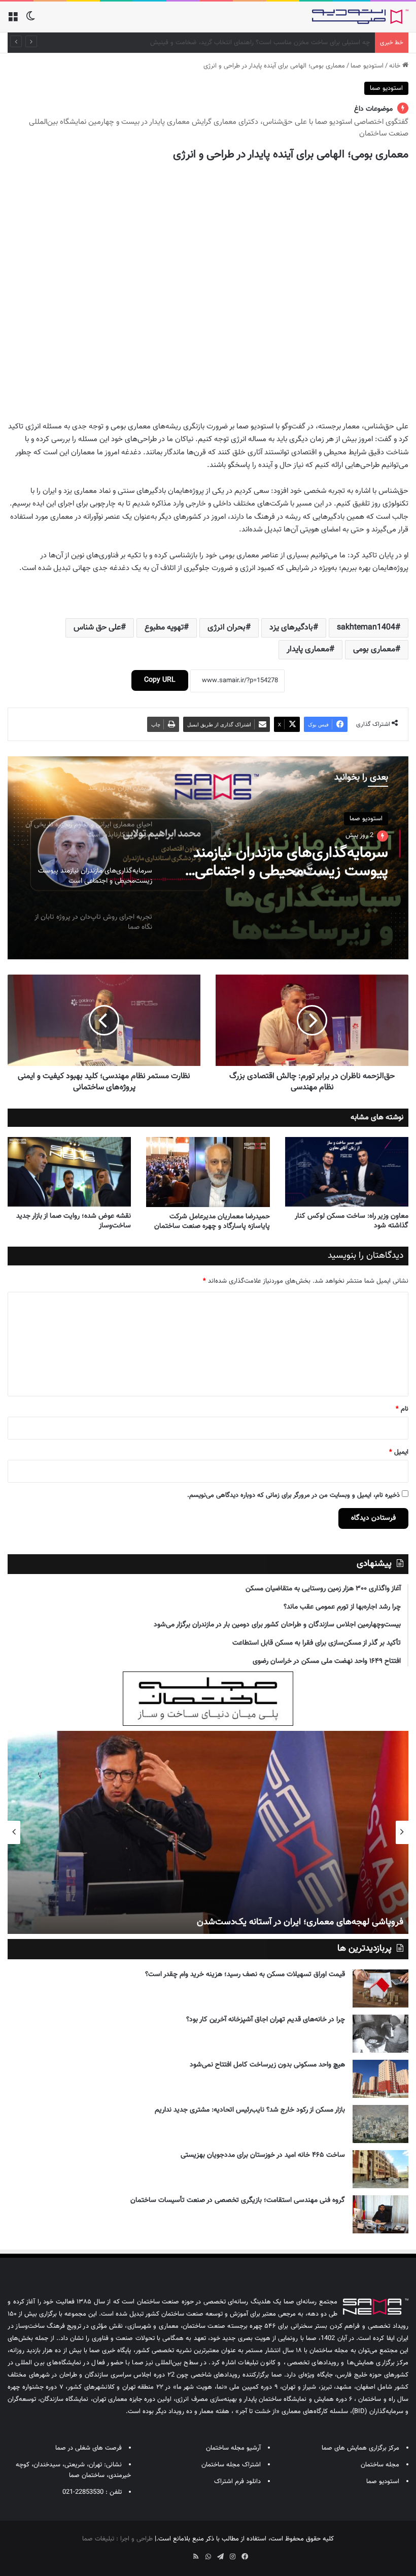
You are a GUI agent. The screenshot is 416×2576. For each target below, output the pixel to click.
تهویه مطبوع (164, 628)
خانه (396, 66)
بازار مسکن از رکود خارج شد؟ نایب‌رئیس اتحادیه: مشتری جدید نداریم (250, 2110)
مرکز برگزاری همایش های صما (360, 2448)
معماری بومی (374, 649)
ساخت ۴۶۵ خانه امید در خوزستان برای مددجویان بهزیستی (263, 2155)
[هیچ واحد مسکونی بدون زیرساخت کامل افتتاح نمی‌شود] (380, 2079)
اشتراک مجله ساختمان (231, 2465)
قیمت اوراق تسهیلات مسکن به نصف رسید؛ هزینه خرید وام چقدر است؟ (245, 1975)
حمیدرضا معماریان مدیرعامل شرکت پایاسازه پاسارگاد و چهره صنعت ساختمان (212, 1222)
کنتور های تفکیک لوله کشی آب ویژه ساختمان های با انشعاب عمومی (279, 1922)
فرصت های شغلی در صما (89, 2448)
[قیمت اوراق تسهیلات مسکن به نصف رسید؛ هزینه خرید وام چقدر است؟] (380, 1988)
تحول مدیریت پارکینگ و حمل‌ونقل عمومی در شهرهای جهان (292, 43)
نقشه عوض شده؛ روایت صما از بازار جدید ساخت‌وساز (74, 1221)
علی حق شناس (97, 628)
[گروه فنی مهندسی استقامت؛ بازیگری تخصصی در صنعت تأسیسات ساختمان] (380, 2214)
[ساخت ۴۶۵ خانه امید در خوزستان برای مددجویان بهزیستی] (380, 2169)
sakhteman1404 (366, 628)
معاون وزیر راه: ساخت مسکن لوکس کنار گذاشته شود (352, 1221)
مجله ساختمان (380, 2465)
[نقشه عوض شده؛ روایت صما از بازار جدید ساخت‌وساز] (69, 1172)
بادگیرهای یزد (291, 628)
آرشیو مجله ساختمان (233, 2448)
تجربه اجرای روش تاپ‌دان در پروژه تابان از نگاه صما (286, 864)
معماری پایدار (308, 649)
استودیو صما (367, 66)
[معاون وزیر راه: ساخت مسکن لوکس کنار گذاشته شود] (347, 1172)
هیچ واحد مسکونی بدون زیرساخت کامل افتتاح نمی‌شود (267, 2065)
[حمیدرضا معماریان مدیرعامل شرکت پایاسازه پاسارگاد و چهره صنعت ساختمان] (208, 1172)
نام (402, 1409)
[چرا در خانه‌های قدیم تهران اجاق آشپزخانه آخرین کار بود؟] (380, 2034)
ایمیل (399, 1452)
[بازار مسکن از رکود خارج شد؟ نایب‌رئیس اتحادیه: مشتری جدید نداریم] (380, 2124)
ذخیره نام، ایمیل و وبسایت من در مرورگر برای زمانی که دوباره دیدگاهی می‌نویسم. (293, 1495)
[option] (208, 858)
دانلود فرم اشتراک (237, 2482)
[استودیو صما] (360, 17)
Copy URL (160, 680)
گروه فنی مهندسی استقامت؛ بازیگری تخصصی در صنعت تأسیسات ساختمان (238, 2200)
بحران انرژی (227, 628)
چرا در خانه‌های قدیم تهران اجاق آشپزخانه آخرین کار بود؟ (266, 2020)
